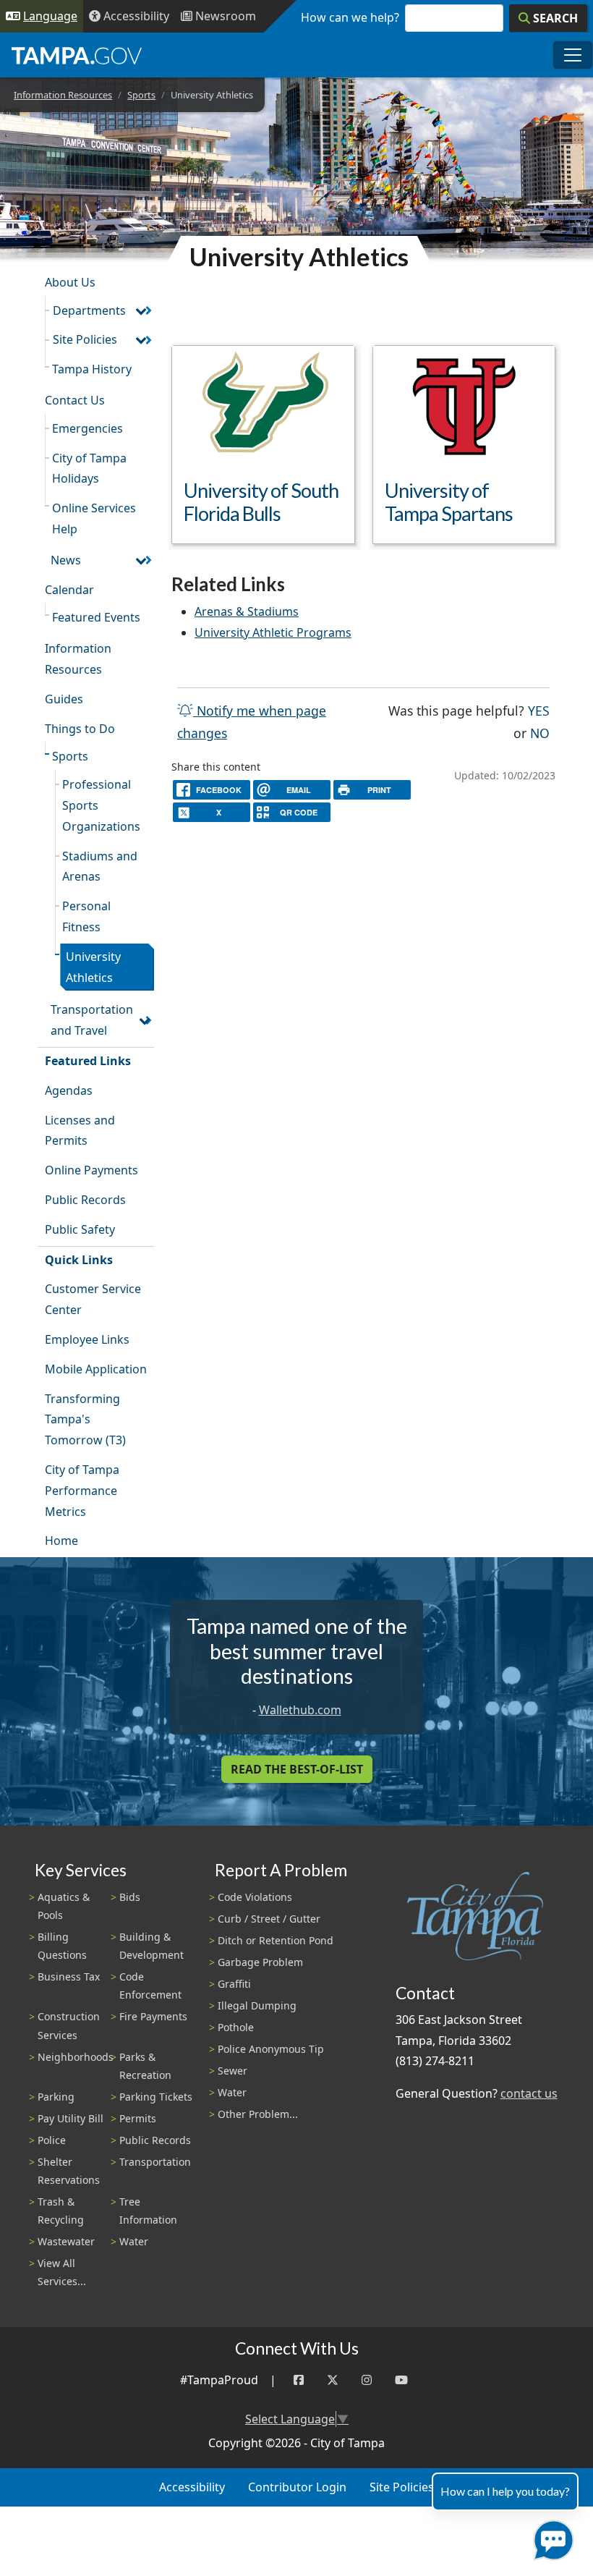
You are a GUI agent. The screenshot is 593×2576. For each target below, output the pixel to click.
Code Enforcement (150, 1986)
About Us (70, 282)
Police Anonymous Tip (271, 2049)
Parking (56, 2097)
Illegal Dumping (257, 2005)
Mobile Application (96, 1369)
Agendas (69, 1090)
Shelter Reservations (69, 2171)
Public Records (85, 1200)
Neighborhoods (76, 2057)
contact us (529, 2093)
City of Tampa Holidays (89, 469)
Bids (130, 1897)
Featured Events (96, 617)
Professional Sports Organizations (101, 805)
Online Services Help (94, 518)
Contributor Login (297, 2487)
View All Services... (62, 2272)
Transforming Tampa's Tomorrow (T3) (85, 1420)
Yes (539, 710)
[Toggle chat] (551, 2537)
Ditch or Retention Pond (276, 1940)
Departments (89, 310)
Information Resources (63, 95)
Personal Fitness (86, 916)
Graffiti (234, 1984)
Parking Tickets (156, 2097)
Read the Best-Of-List (297, 1769)
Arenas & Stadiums (247, 611)
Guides (64, 699)
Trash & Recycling (61, 2211)
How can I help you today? (505, 2491)
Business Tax (69, 1977)
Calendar (69, 590)
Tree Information (148, 2211)
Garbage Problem (260, 1962)
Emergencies (88, 428)
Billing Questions (62, 1946)
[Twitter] (333, 2380)
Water (134, 2241)
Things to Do (80, 729)
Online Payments (91, 1170)
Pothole (236, 2027)
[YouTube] (401, 2380)
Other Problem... (258, 2114)
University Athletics (93, 967)
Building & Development (152, 1946)
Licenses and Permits (80, 1131)
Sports (141, 95)
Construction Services (69, 2025)
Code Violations (255, 1897)
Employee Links (87, 1339)
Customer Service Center (93, 1299)
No (540, 733)
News (66, 560)
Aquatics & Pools (64, 1906)
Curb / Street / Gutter (269, 1919)
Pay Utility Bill (71, 2118)
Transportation (155, 2162)
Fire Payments (153, 2016)
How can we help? (350, 17)
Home (61, 1541)
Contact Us (75, 400)
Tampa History (92, 369)
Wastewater (66, 2241)
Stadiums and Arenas (100, 867)
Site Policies (85, 339)
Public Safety (80, 1229)
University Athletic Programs (273, 632)
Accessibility (192, 2487)
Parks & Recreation (145, 2066)
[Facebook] (299, 2380)
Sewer (232, 2071)
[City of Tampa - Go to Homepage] (77, 55)
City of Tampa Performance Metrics (82, 1491)
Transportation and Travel (92, 1020)
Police (52, 2140)
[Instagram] (367, 2380)
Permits (138, 2118)
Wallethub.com (300, 1710)
